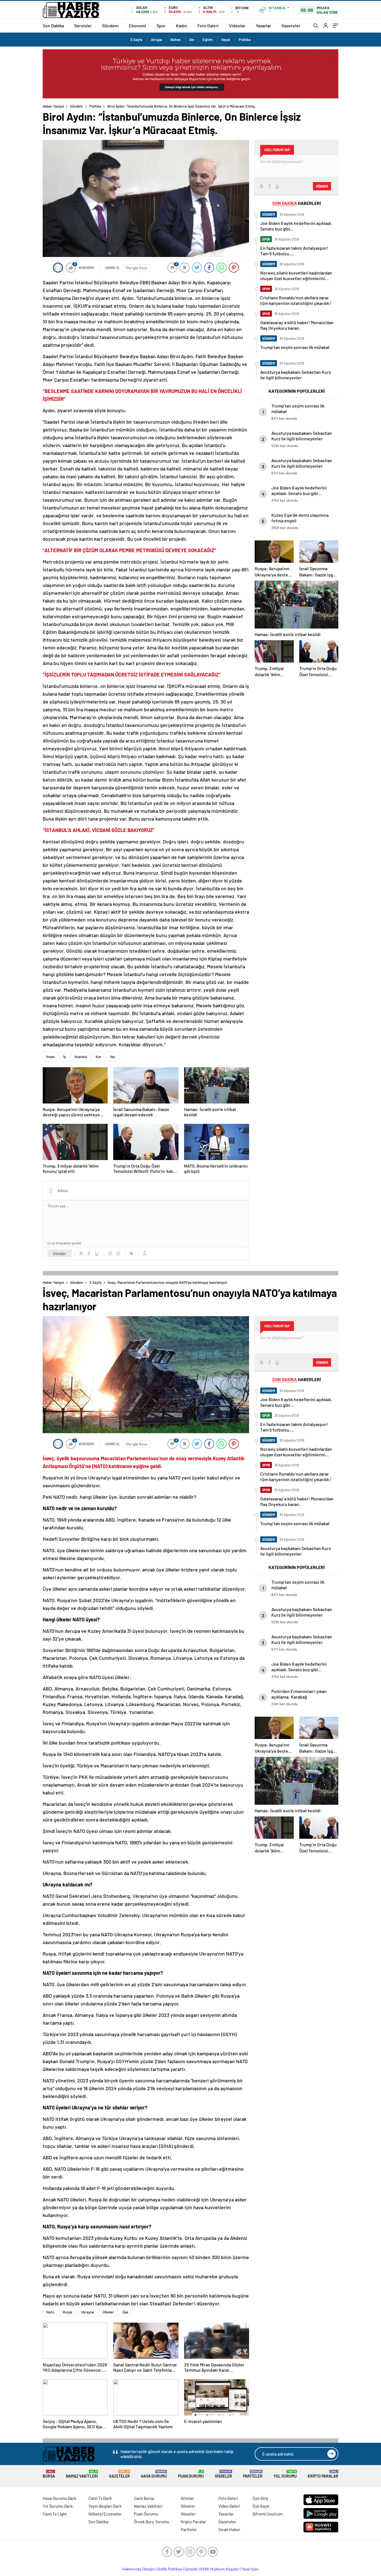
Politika (245, 40)
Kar (98, 1057)
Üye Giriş (260, 2498)
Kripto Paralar (323, 2474)
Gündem (110, 26)
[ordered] (110, 1253)
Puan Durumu (191, 2474)
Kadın (182, 26)
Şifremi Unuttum (267, 2514)
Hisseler (223, 2474)
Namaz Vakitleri (82, 2474)
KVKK (205, 2569)
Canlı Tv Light (55, 2514)
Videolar (237, 26)
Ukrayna (87, 2312)
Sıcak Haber (229, 2529)
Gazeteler (291, 26)
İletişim (149, 2569)
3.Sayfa (136, 40)
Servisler (83, 26)
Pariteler (253, 2474)
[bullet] (118, 1253)
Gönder (60, 1253)
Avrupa (156, 40)
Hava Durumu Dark (60, 2498)
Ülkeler (108, 2312)
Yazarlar (263, 26)
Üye (125, 2312)
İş (65, 1057)
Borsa (49, 2474)
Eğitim (208, 40)
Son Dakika (53, 26)
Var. (113, 1057)
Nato (50, 2312)
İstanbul (81, 1057)
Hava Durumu (154, 2474)
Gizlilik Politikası (170, 2569)
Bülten (176, 40)
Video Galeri (229, 2506)
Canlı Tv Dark (100, 2498)
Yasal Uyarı (250, 2569)
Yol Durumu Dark (58, 2506)
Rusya (67, 2312)
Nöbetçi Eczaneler (105, 2514)
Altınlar (187, 2498)
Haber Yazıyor (54, 106)
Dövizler (188, 2506)
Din (192, 40)
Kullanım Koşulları (226, 2569)
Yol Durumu (285, 2474)
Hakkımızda (132, 2569)
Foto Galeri (208, 26)
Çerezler (191, 2569)
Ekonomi (138, 26)
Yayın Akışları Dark (105, 2506)
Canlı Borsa (144, 2498)
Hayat (226, 40)
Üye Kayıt (261, 2506)
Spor (161, 26)
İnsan (50, 1057)
